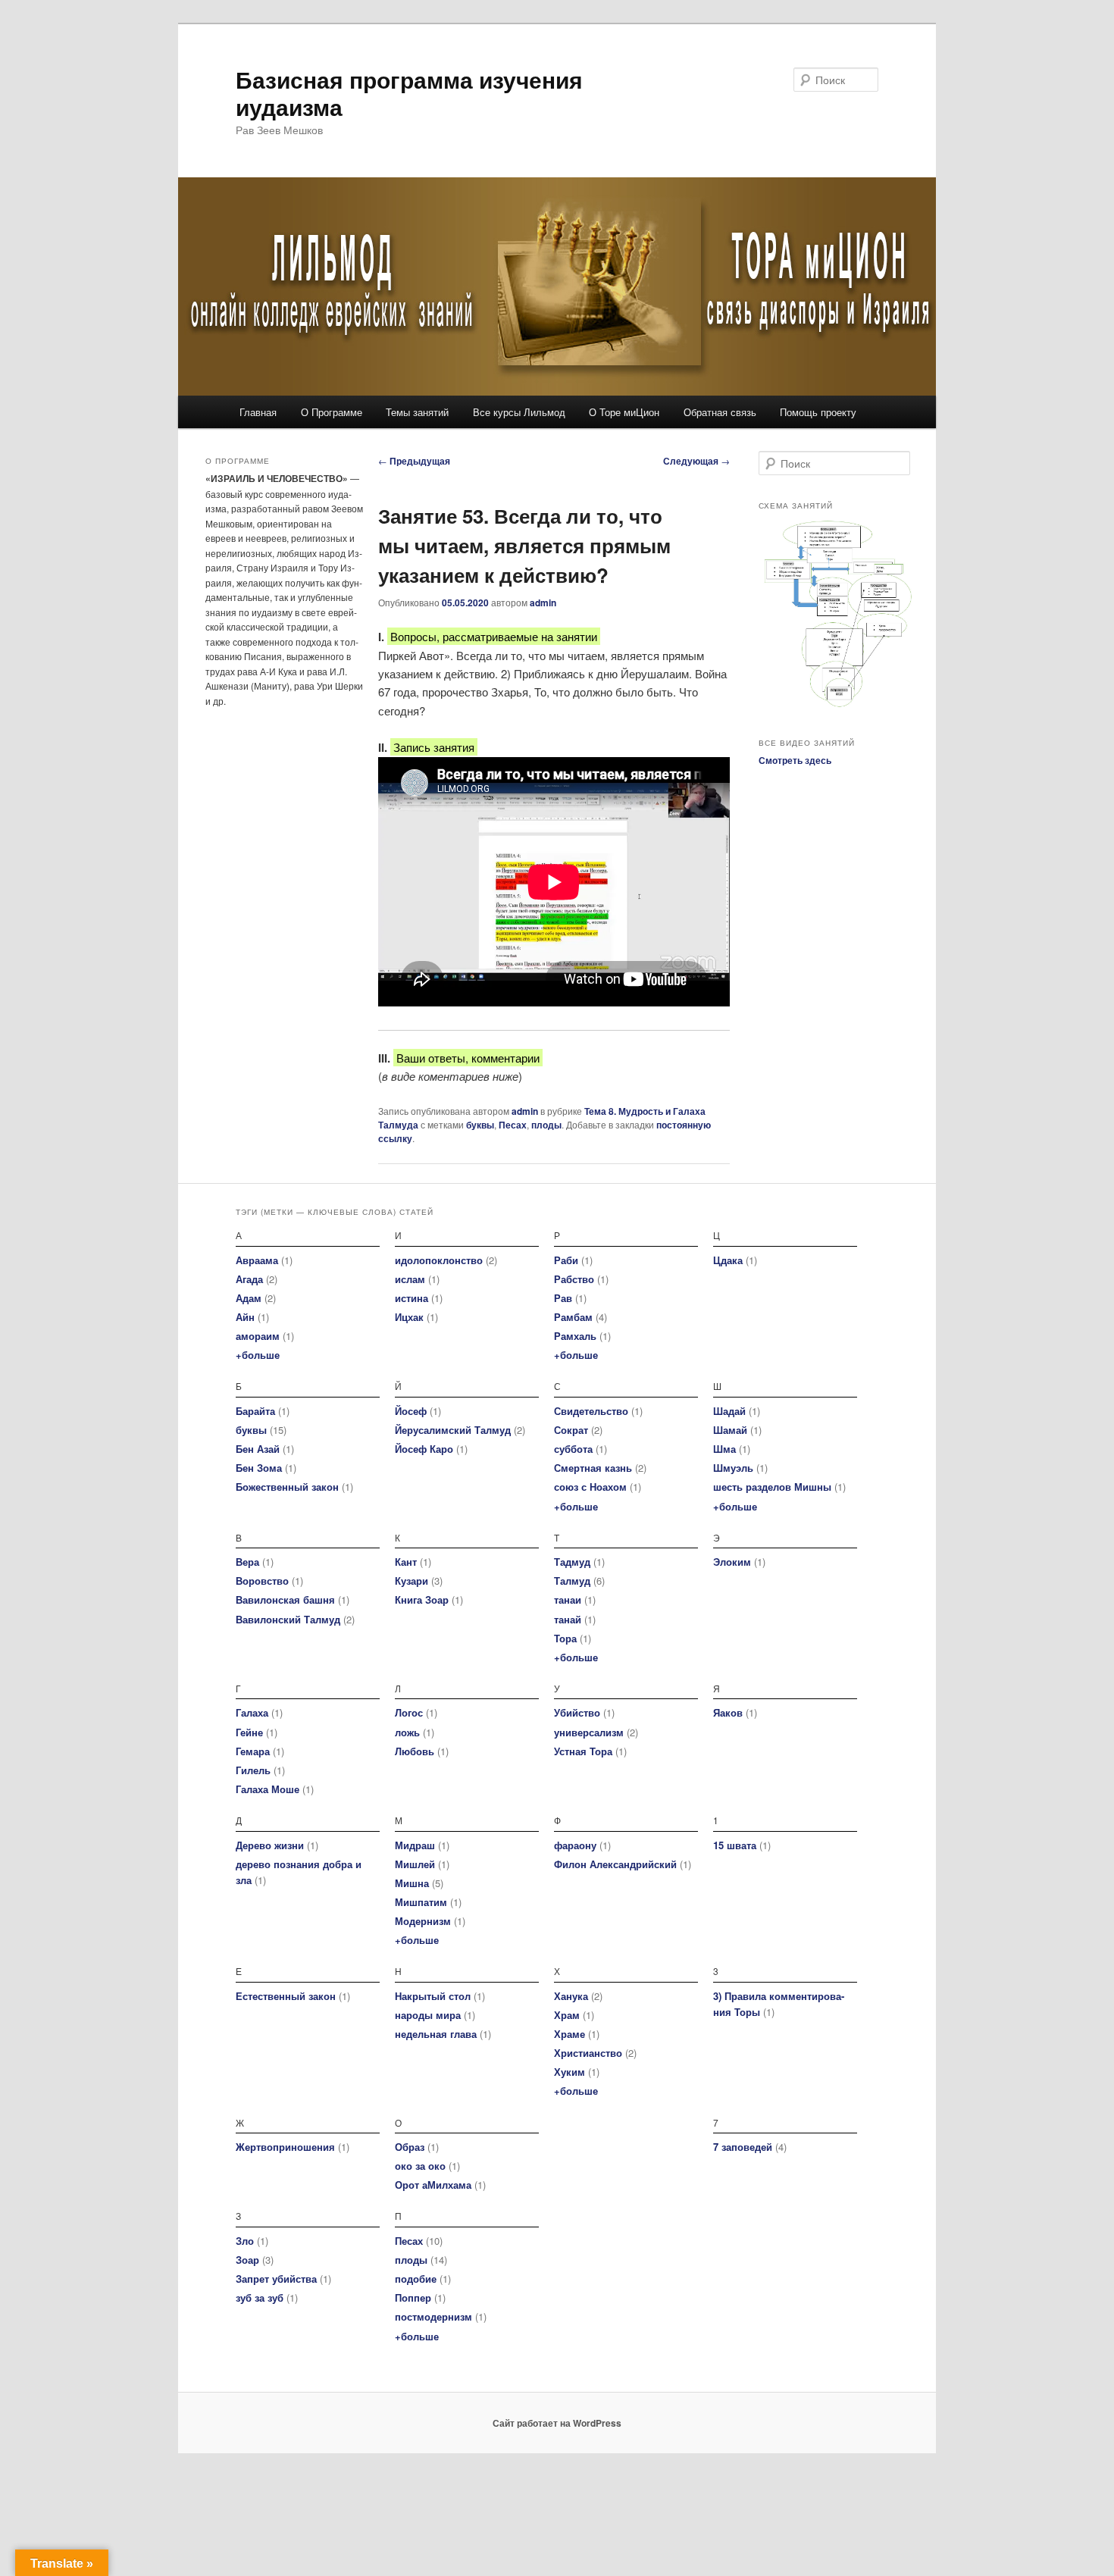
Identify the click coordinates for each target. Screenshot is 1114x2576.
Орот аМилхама (433, 2185)
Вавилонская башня (285, 1599)
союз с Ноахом (590, 1487)
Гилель (253, 1770)
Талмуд (572, 1581)
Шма (724, 1449)
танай (568, 1619)
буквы (480, 1125)
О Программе (332, 412)
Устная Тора (583, 1751)
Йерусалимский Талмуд (453, 1430)
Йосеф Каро (424, 1449)
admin (543, 603)
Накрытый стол (433, 1996)
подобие (416, 2279)
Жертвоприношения (285, 2147)
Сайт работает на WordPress (557, 2423)
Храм (567, 2015)
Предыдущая (414, 461)
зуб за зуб (260, 2297)
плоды (546, 1125)
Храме (570, 2034)
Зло (245, 2241)
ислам (410, 1279)
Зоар (247, 2260)
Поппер (413, 2297)
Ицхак (409, 1317)
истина (411, 1298)
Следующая (696, 461)
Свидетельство (591, 1411)
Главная (258, 412)
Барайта (255, 1411)
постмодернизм (433, 2316)
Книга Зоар (422, 1599)
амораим (258, 1336)
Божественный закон (287, 1487)
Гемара (253, 1751)
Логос (409, 1712)
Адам (249, 1298)
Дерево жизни (270, 1845)
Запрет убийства (276, 2279)
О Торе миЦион (624, 412)
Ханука (571, 1996)
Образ (410, 2147)
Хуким (570, 2072)
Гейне (249, 1732)
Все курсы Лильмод (519, 412)
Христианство (588, 2053)
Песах (513, 1125)
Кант (406, 1562)
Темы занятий (417, 412)
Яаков (728, 1712)
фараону (575, 1845)
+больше (258, 1355)
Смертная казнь (593, 1468)
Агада (249, 1279)
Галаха (252, 1712)
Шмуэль (733, 1468)
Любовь (415, 1751)
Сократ (571, 1430)
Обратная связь (720, 412)
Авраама (257, 1260)
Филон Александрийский (615, 1864)
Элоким (732, 1562)
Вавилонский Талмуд (288, 1619)
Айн (245, 1317)
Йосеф (411, 1411)
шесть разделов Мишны (772, 1487)
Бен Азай (258, 1449)
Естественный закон (286, 1996)
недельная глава (436, 2034)
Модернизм (423, 1921)
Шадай (729, 1411)
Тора (565, 1638)
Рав (563, 1298)
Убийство (577, 1712)
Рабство (574, 1279)
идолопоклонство (439, 1260)
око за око (420, 2166)
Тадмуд (572, 1562)
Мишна (412, 1883)
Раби (566, 1260)
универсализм (589, 1732)
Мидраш (415, 1845)
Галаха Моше (268, 1789)
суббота (573, 1449)
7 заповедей (743, 2147)
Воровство (262, 1581)
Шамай (730, 1430)
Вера (247, 1562)
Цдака (728, 1260)
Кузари (411, 1581)
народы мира (428, 2015)
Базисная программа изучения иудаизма (409, 93)
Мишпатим (421, 1902)
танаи (568, 1599)
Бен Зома (259, 1468)
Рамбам (573, 1317)
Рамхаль (575, 1336)
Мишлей (415, 1864)
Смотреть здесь (795, 760)
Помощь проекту (818, 412)
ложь (407, 1732)
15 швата (735, 1845)
